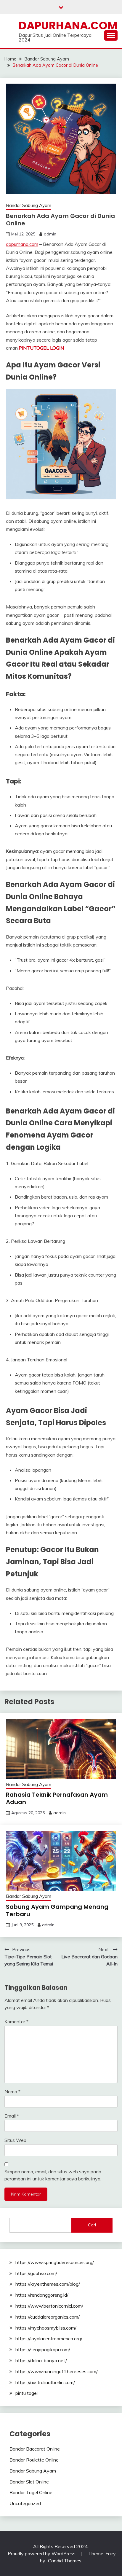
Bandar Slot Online (29, 2482)
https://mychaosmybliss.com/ (46, 2328)
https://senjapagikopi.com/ (43, 2349)
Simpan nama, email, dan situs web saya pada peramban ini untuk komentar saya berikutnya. (53, 2175)
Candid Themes (65, 2561)
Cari (92, 2225)
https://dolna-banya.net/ (41, 2360)
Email (12, 2116)
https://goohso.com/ (36, 2273)
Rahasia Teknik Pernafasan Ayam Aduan (57, 1798)
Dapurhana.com (68, 26)
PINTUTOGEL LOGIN (41, 348)
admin (50, 234)
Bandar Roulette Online (34, 2460)
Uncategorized (25, 2503)
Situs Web (15, 2140)
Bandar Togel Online (31, 2492)
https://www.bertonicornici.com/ (49, 2306)
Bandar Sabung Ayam (29, 205)
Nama (12, 2091)
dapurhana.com (22, 244)
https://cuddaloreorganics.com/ (48, 2317)
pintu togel (27, 2393)
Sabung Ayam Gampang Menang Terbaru (57, 1910)
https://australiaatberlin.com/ (45, 2382)
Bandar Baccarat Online (35, 2449)
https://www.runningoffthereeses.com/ (57, 2371)
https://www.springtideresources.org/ (55, 2262)
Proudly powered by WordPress (42, 2553)
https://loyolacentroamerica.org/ (49, 2338)
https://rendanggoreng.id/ (42, 2295)
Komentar (16, 2021)
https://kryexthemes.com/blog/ (48, 2284)
